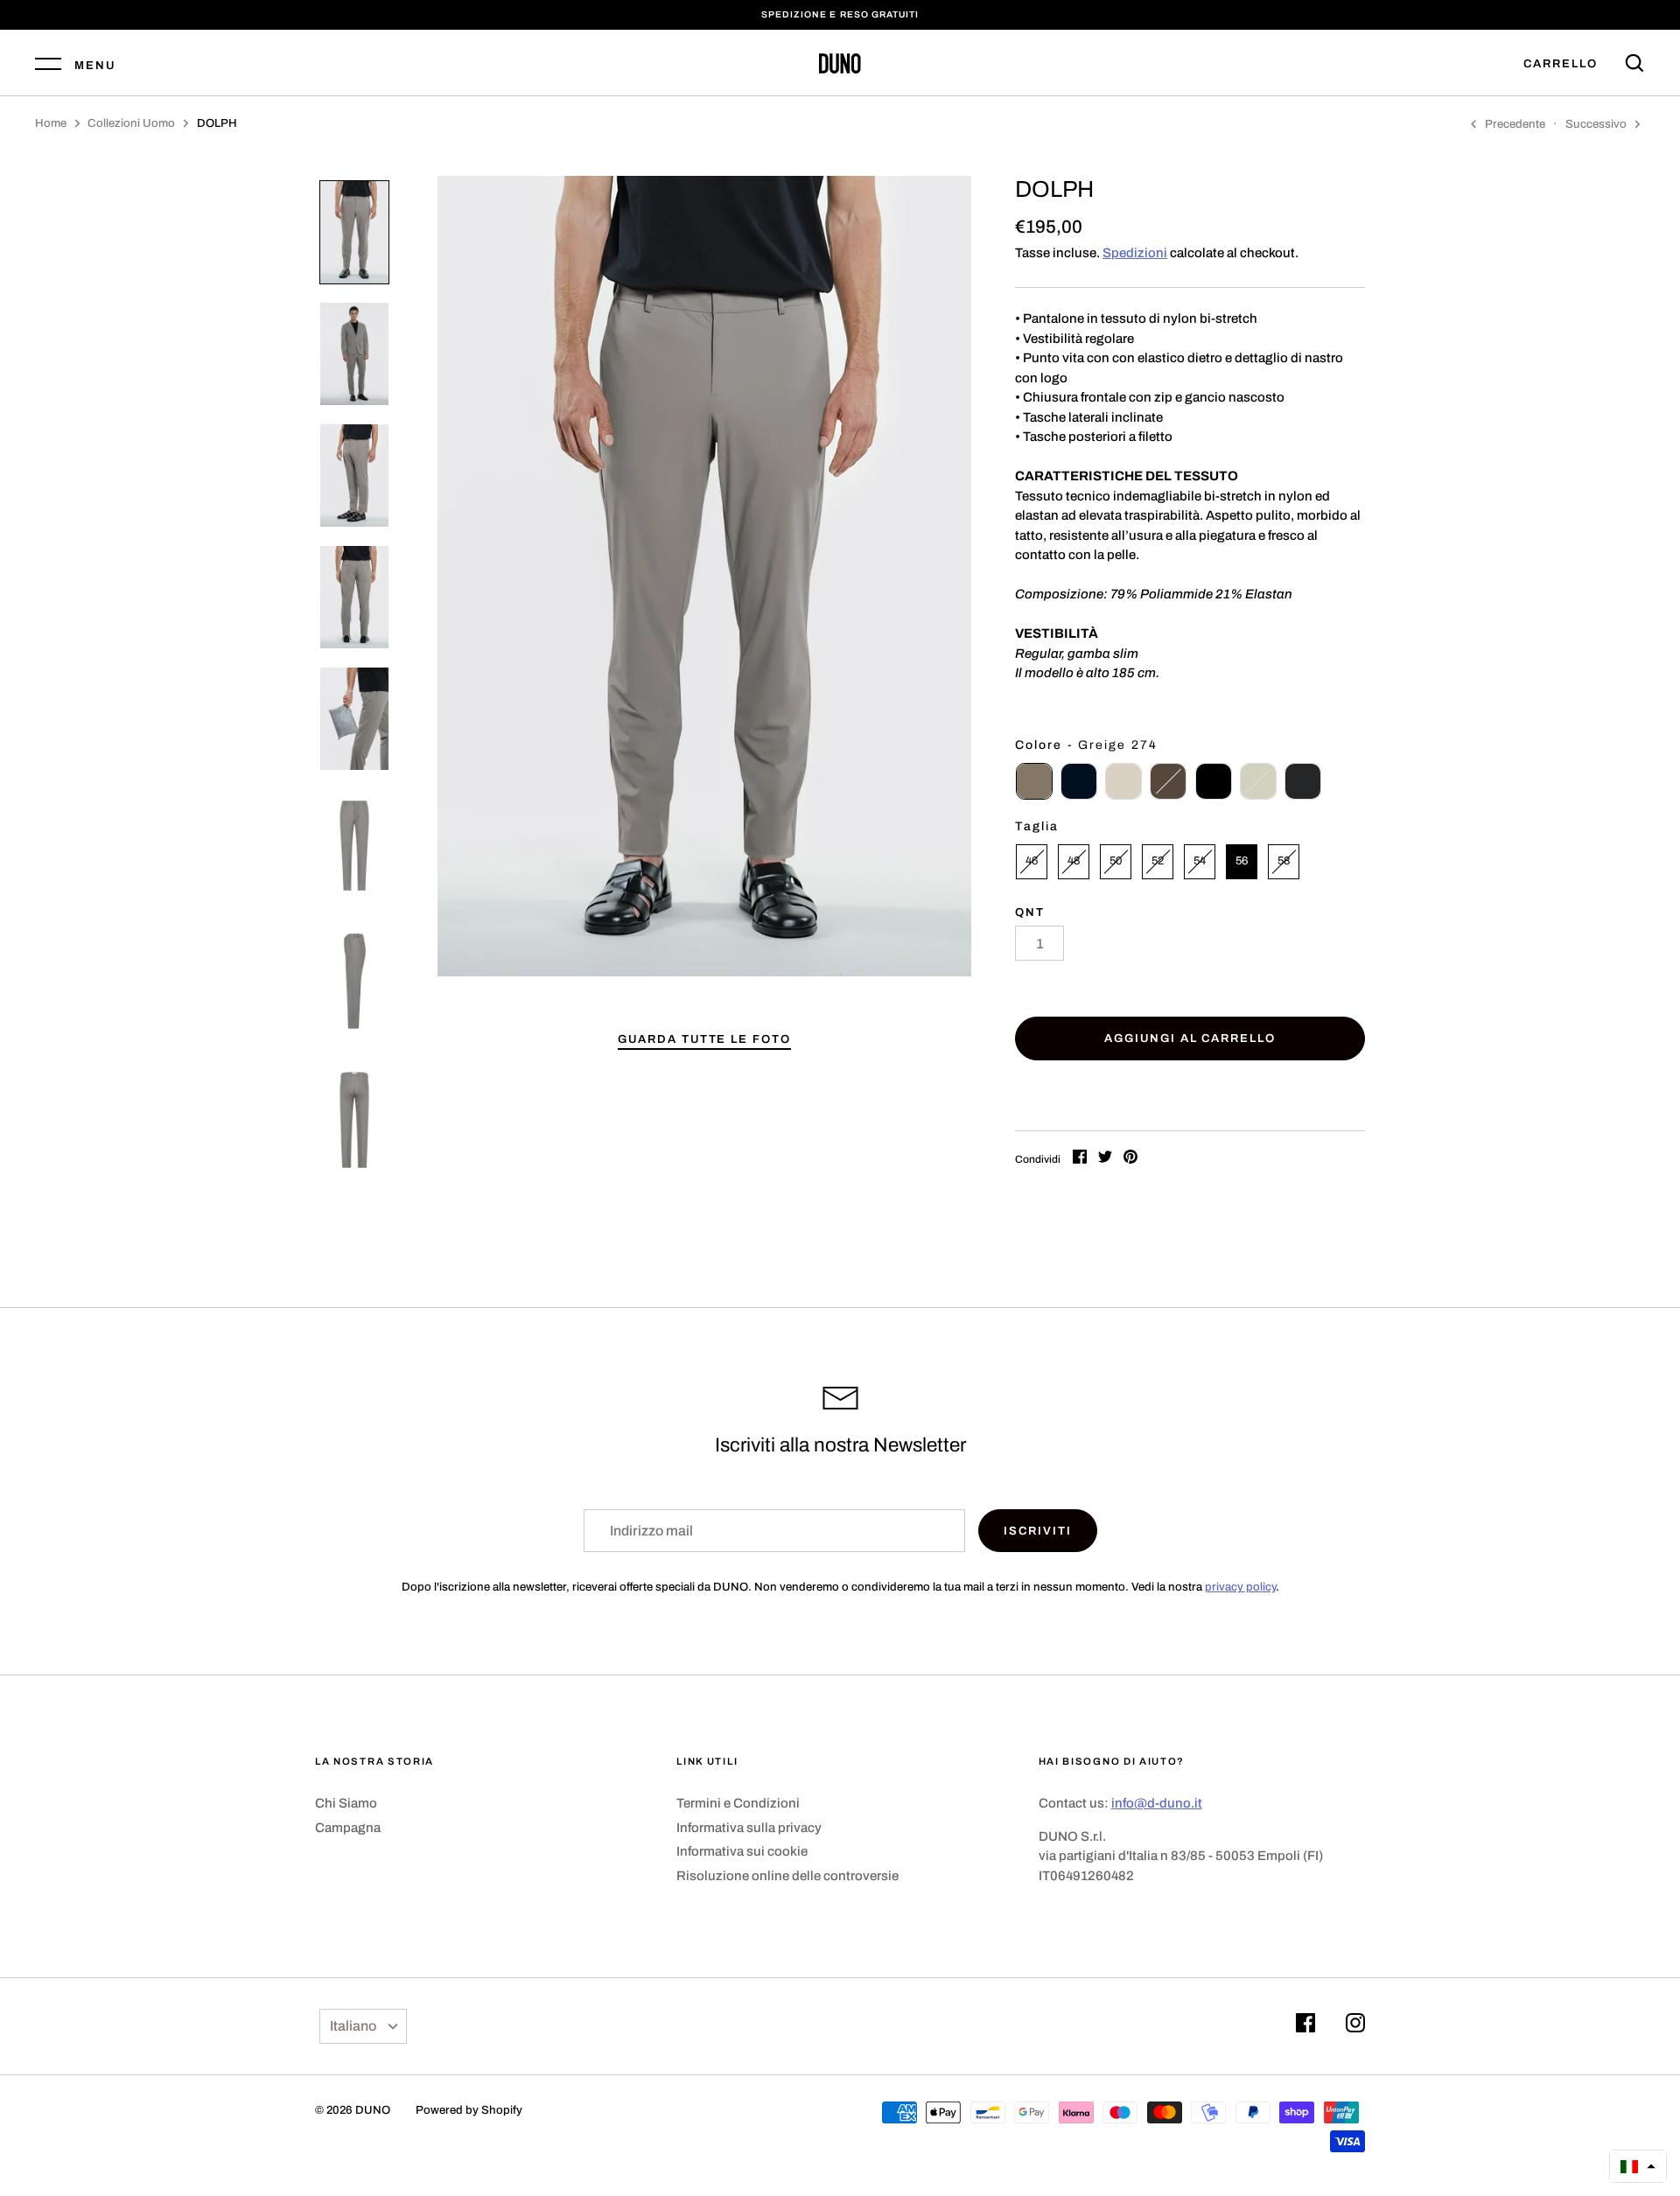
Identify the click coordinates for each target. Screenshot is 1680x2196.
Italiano (353, 2026)
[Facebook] (1305, 2026)
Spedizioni (1135, 253)
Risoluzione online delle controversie (787, 1876)
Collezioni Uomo (131, 123)
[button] (1638, 2166)
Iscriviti (1038, 1531)
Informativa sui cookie (742, 1851)
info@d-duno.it (1157, 1803)
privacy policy (1240, 1587)
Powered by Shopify (469, 2110)
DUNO (373, 2110)
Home (51, 123)
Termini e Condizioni (738, 1803)
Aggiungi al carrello (1190, 1038)
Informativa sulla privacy (749, 1828)
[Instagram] (1355, 2026)
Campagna (348, 1828)
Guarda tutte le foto (704, 1039)
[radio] (1034, 781)
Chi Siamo (346, 1803)
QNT (1030, 912)
